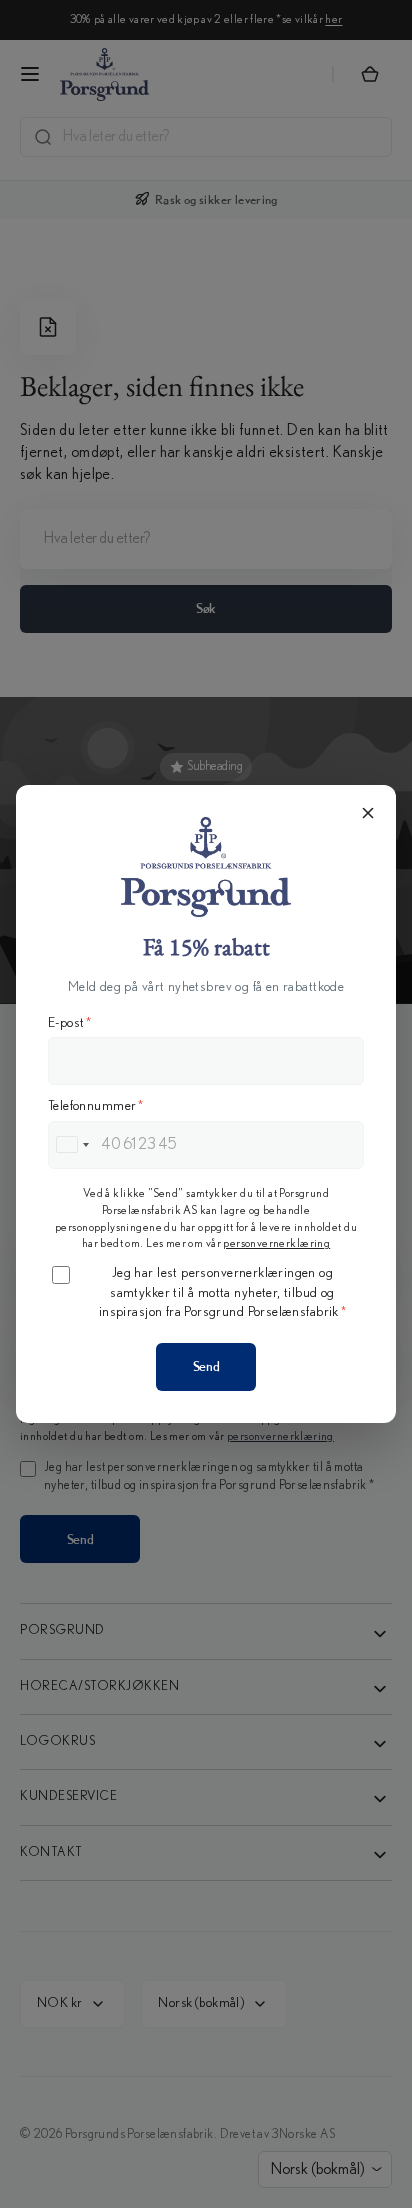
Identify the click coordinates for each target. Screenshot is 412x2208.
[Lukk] (368, 813)
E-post (70, 1023)
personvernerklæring (276, 1243)
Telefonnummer (96, 1106)
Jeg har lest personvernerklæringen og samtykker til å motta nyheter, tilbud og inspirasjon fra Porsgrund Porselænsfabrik (222, 1292)
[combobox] (72, 1145)
